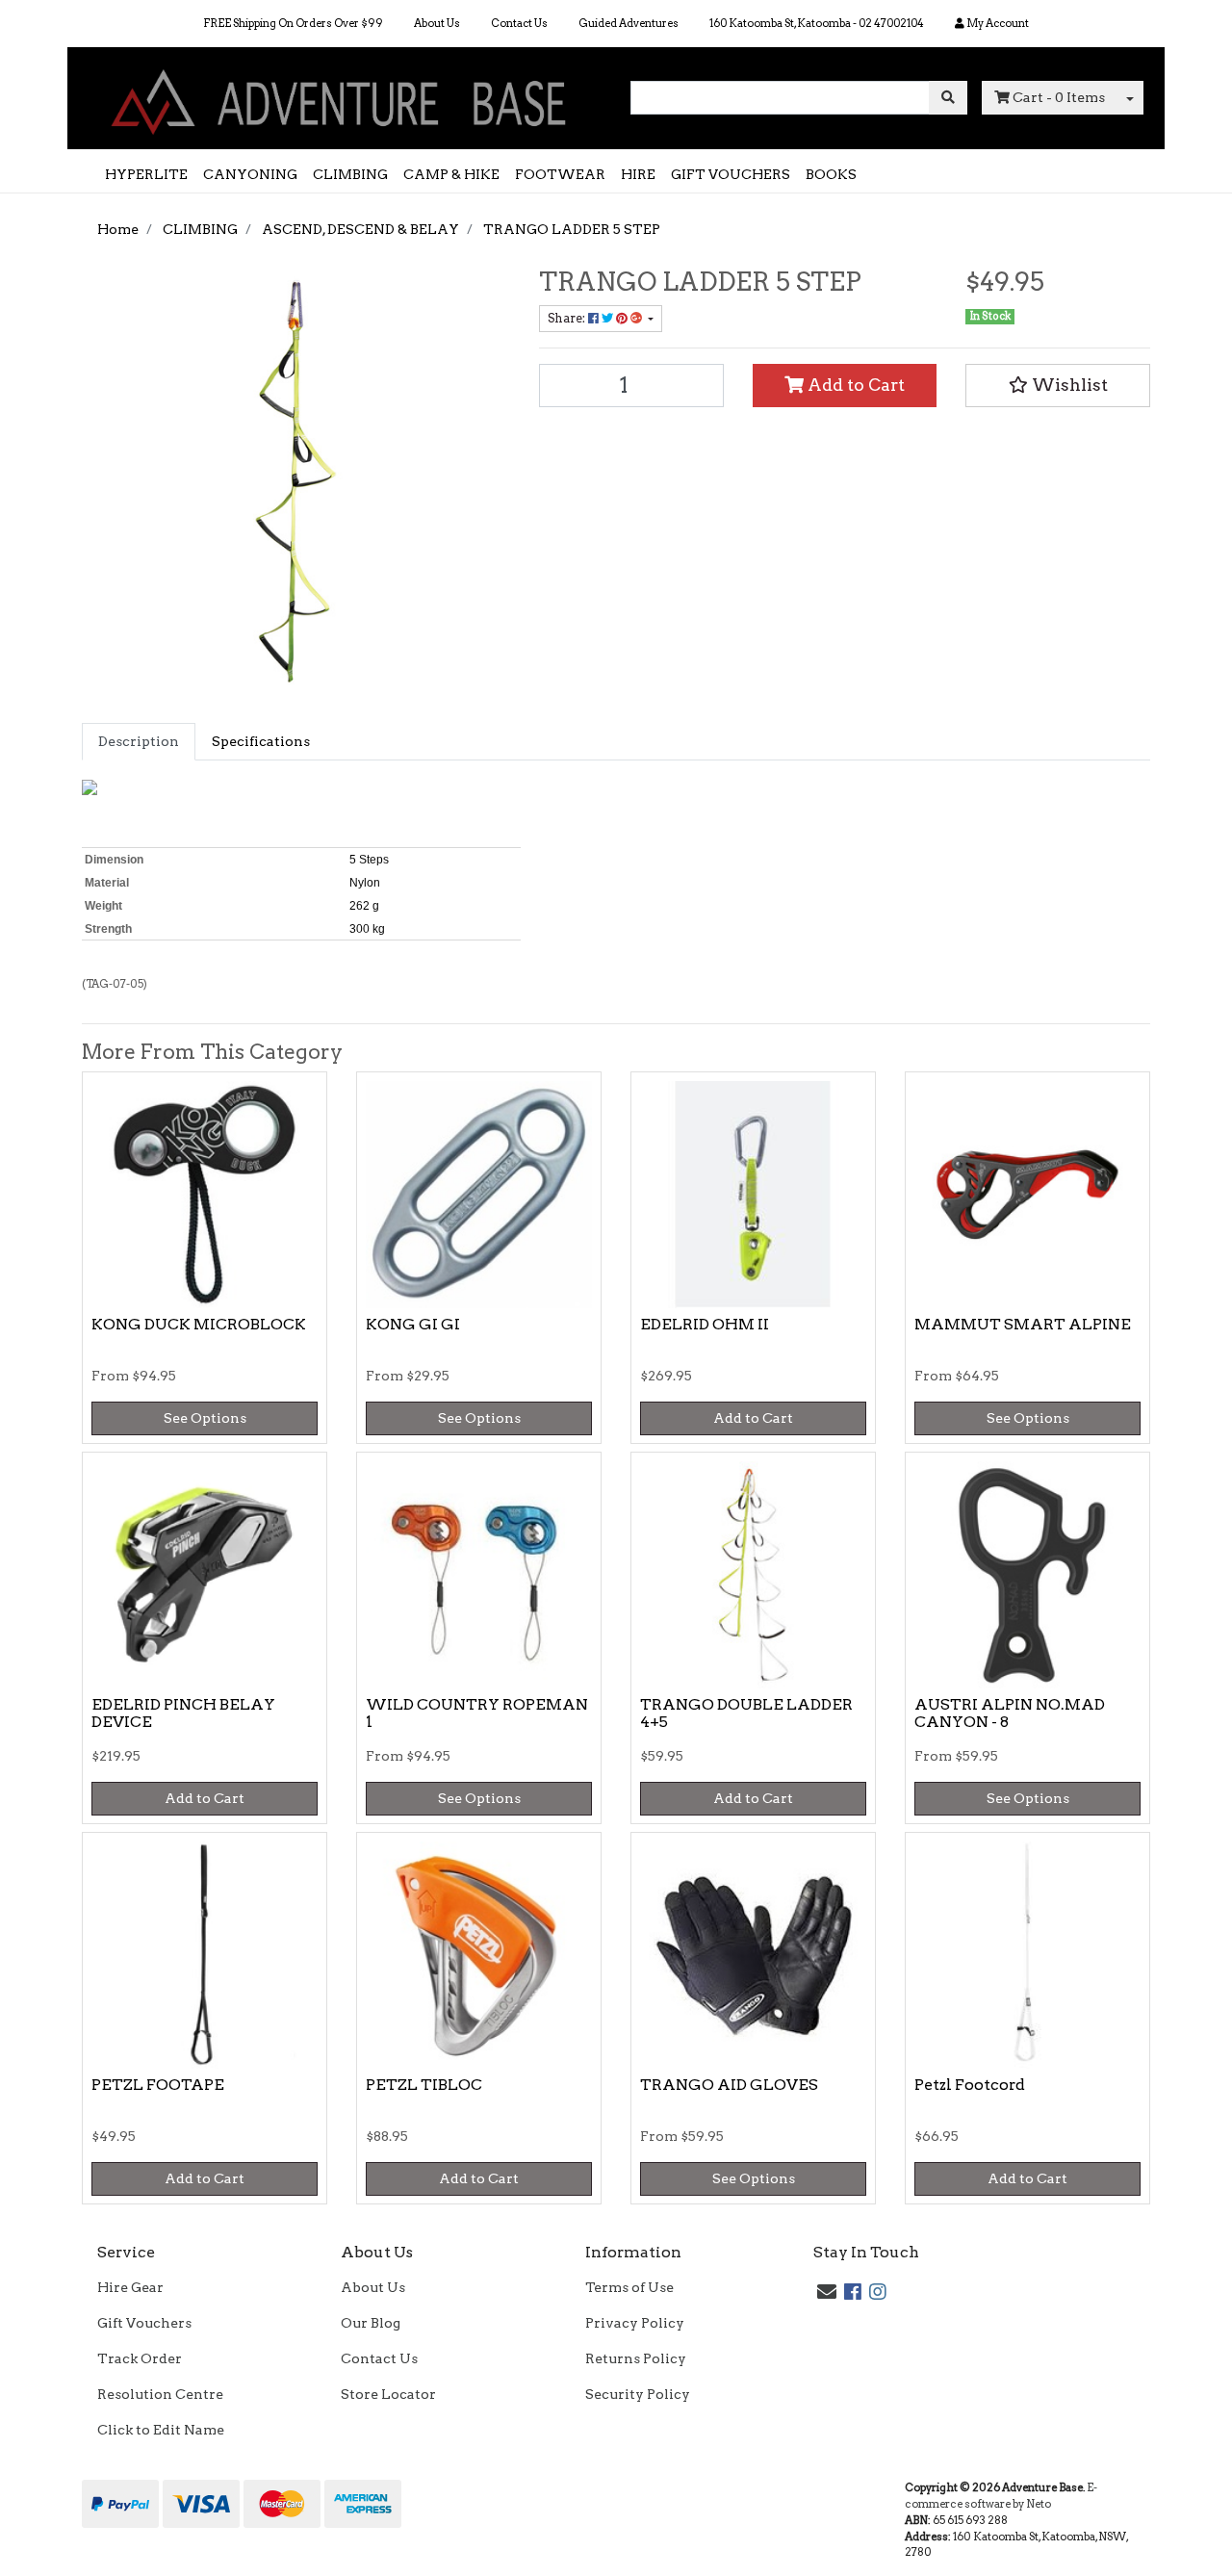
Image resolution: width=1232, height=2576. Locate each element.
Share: (568, 318)
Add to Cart (854, 385)
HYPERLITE (146, 174)
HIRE (638, 174)
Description (139, 741)
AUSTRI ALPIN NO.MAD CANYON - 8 (1010, 1713)
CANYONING (250, 174)
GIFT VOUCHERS (731, 174)
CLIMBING (350, 174)
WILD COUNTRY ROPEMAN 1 (477, 1713)
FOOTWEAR (560, 174)
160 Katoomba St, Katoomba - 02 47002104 (817, 23)
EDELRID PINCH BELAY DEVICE (183, 1713)
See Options (205, 1418)
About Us (437, 23)
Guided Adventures (629, 23)
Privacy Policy (635, 2323)
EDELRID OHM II (705, 1324)
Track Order (140, 2358)
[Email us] (827, 2292)
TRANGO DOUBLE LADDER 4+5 (746, 1713)
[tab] (139, 742)
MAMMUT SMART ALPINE (1023, 1324)
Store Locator (388, 2394)
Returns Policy (636, 2358)
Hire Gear (130, 2287)
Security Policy (638, 2394)
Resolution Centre (160, 2394)
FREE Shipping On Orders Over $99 (293, 23)
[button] (1058, 385)
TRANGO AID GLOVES (729, 2085)
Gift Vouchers (144, 2323)
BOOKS (831, 174)
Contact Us (519, 23)
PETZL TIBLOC (424, 2085)
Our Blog (371, 2323)
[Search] (948, 98)
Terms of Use (629, 2287)
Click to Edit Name (161, 2430)
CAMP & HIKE (451, 174)
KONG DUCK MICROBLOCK (199, 1324)
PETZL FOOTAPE (158, 2085)
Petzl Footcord (970, 2085)
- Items (1059, 97)
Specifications (261, 741)
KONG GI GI (413, 1324)
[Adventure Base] (342, 97)
